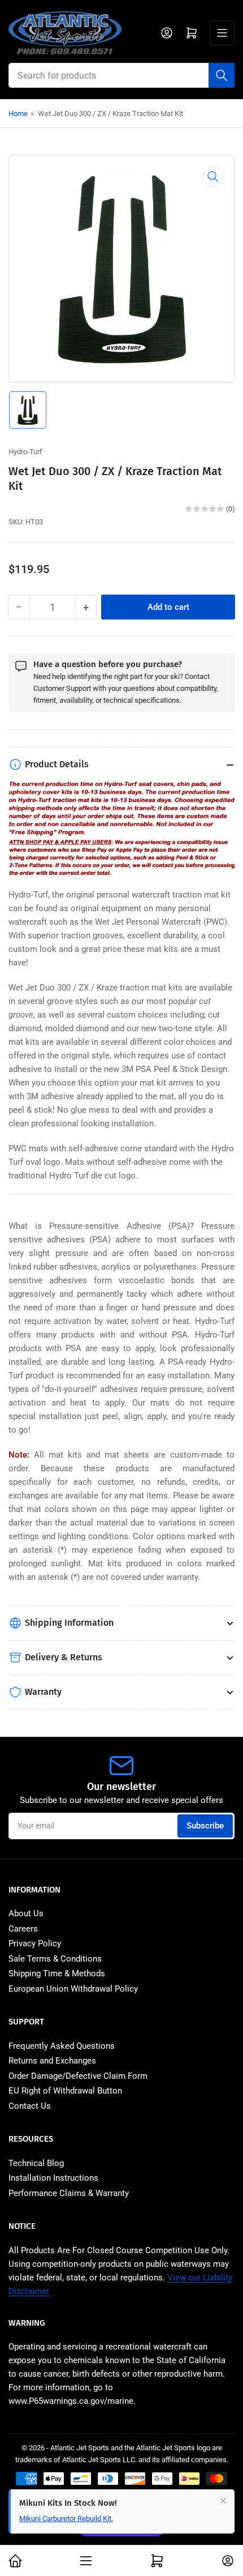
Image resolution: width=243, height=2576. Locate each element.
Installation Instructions (53, 2178)
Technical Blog (36, 2163)
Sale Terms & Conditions (55, 1959)
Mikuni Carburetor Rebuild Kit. (66, 2519)
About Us (26, 1913)
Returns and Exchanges (52, 2061)
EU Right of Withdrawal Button (65, 2091)
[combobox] (121, 75)
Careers (23, 1929)
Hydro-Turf (25, 452)
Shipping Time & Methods (57, 1973)
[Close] (223, 2501)
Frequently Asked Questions (62, 2046)
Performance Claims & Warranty (69, 2193)
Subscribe (205, 1826)
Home (18, 114)
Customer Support (62, 688)
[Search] (222, 75)
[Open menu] (222, 33)
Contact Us (30, 2106)
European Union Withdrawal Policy (73, 1989)
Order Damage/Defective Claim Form (78, 2076)
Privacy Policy (35, 1943)
